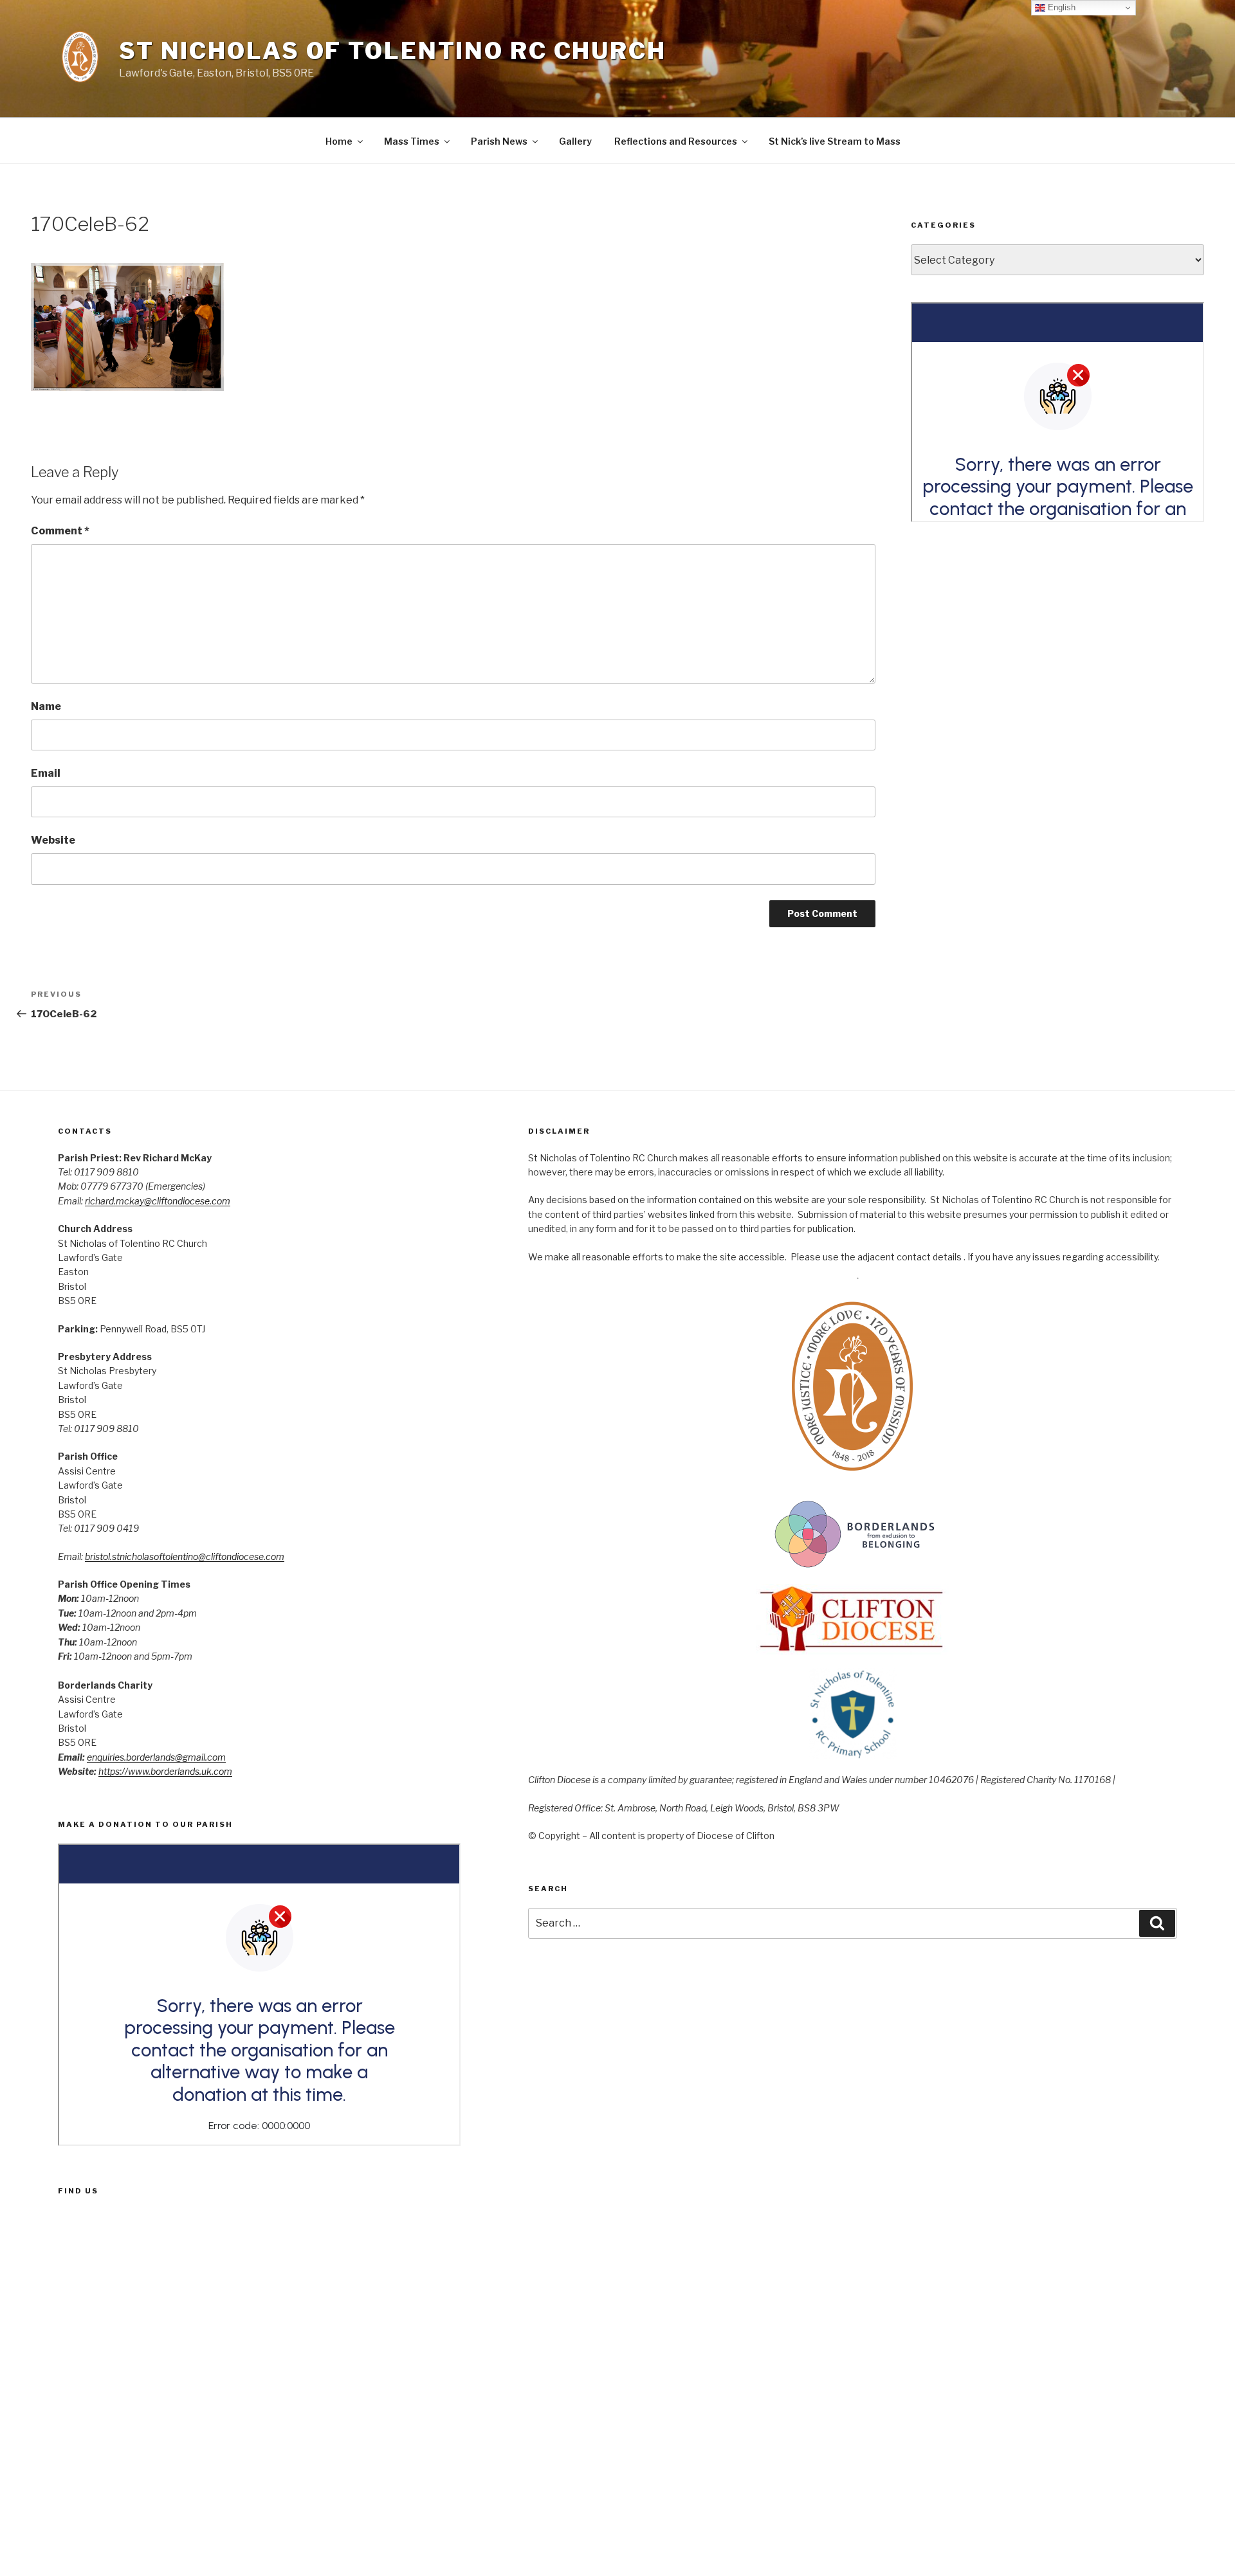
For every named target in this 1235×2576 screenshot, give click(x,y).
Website (53, 840)
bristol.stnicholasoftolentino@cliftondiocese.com (185, 1556)
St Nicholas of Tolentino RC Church (393, 51)
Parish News (499, 141)
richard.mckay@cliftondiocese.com (158, 1201)
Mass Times (412, 141)
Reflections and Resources (676, 141)
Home (339, 141)
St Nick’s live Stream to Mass (835, 141)
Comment (60, 531)
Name (46, 706)
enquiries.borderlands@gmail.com (156, 1757)
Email (46, 773)
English (1060, 7)
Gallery (575, 141)
